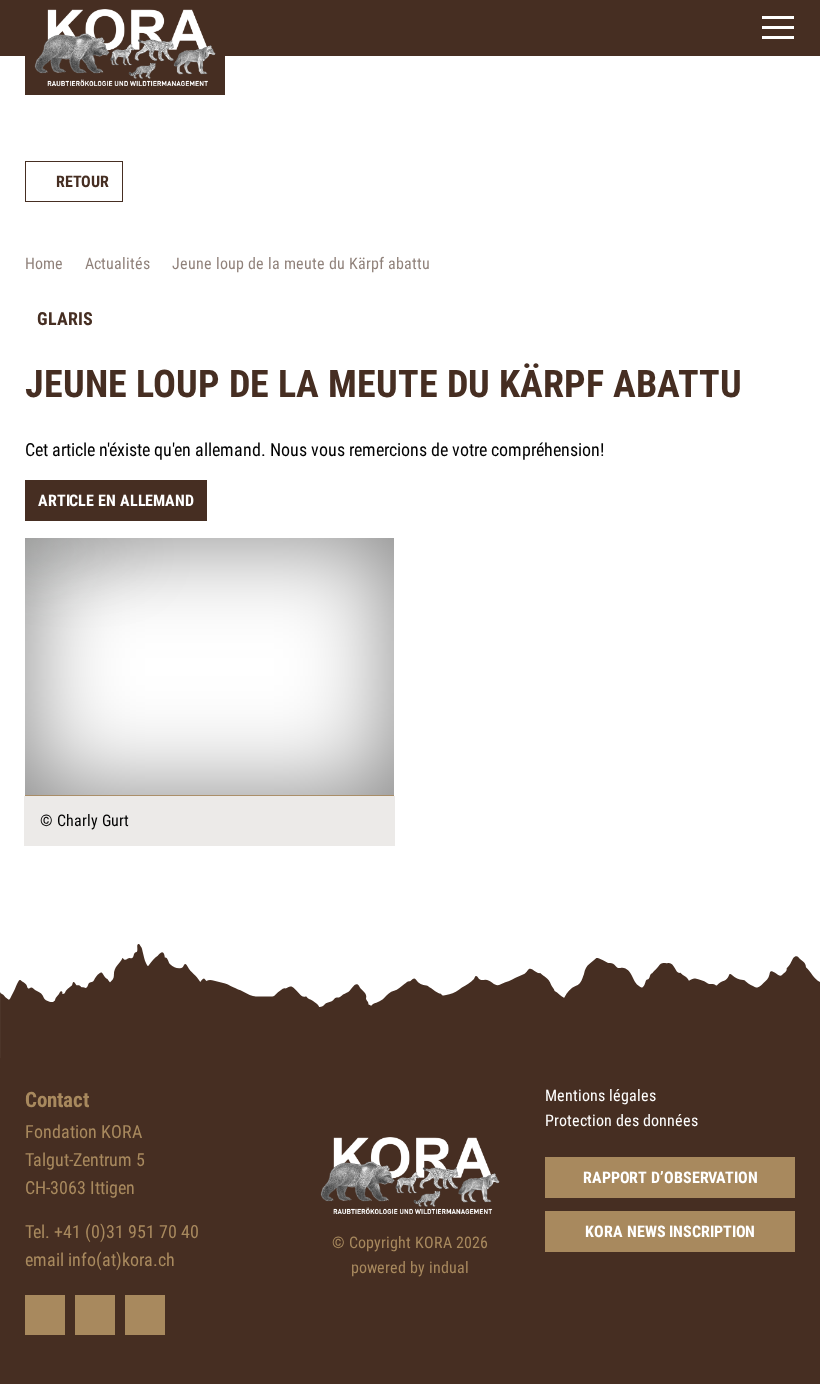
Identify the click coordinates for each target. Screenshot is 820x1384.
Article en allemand (116, 500)
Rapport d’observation (670, 1177)
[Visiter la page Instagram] (145, 1315)
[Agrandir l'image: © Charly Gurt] (209, 667)
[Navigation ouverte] (778, 27)
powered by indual (410, 1267)
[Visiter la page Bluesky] (45, 1315)
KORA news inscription (670, 1231)
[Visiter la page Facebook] (95, 1315)
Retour (82, 181)
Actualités (117, 263)
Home (44, 263)
